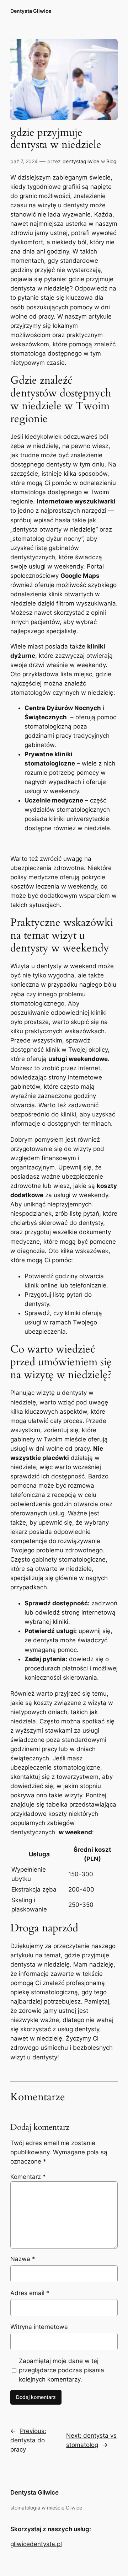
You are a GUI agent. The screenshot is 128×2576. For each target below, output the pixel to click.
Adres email (30, 2293)
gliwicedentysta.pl (36, 2544)
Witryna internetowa (39, 2327)
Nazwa (23, 2259)
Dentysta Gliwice (31, 11)
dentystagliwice (81, 161)
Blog (111, 161)
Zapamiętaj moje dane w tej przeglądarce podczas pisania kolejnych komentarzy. (62, 2370)
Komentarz (28, 2177)
